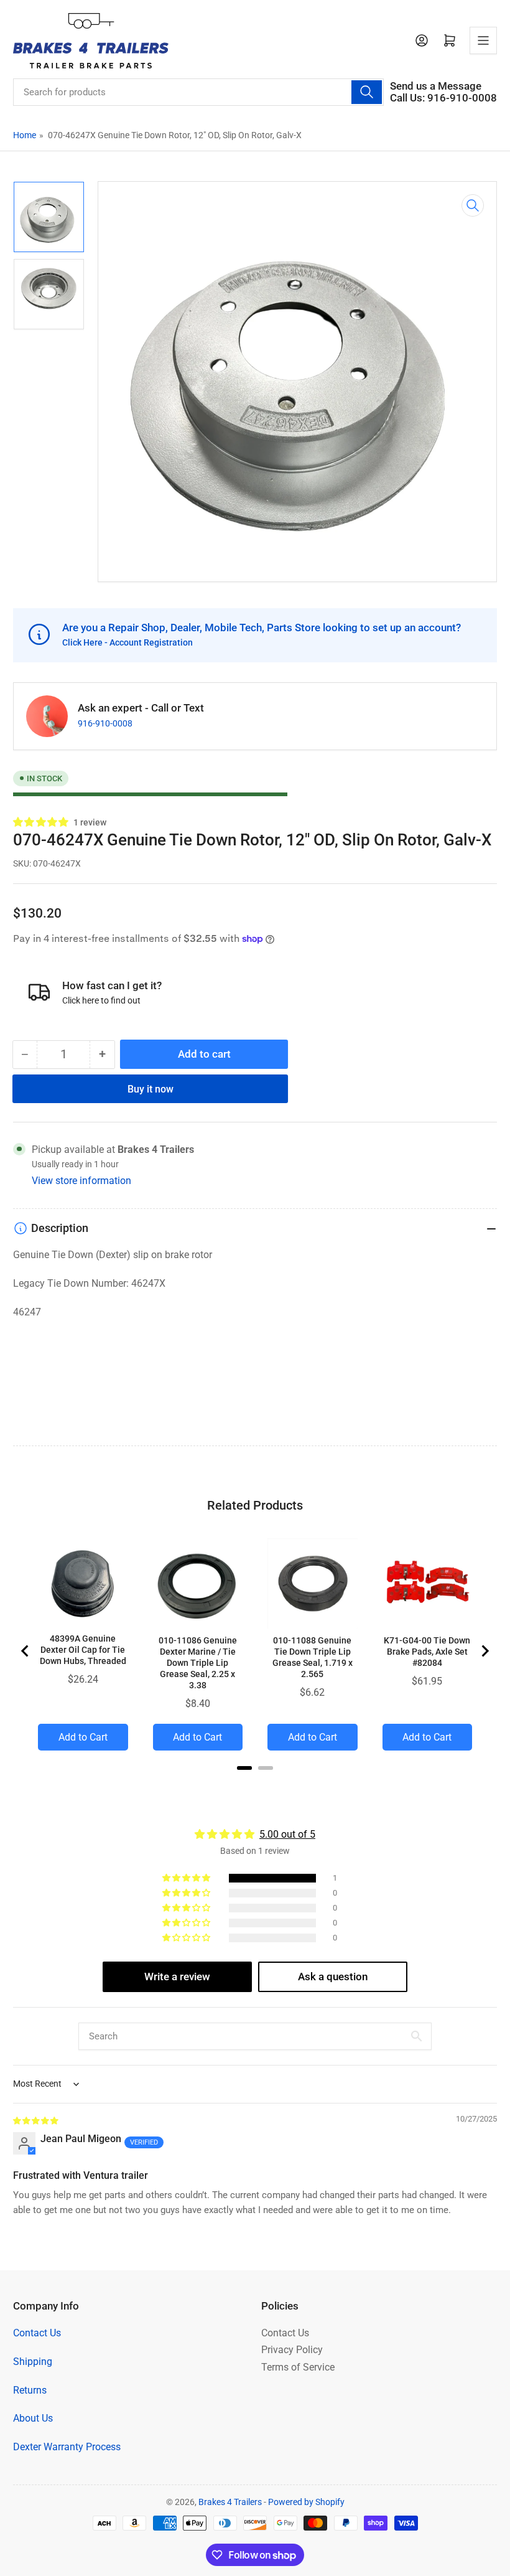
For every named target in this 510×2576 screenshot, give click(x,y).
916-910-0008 (105, 723)
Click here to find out (101, 1000)
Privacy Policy (292, 2350)
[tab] (244, 1768)
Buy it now (151, 1089)
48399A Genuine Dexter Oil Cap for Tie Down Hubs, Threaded (83, 1650)
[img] (36, 2120)
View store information (81, 1181)
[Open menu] (483, 40)
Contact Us (37, 2333)
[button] (41, 822)
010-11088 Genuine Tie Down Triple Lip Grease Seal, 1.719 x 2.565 (313, 1657)
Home (25, 135)
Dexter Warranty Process (67, 2447)
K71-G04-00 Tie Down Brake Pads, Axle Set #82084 (427, 1652)
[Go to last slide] (25, 1651)
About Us (33, 2418)
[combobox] (198, 92)
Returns (30, 2390)
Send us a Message (436, 86)
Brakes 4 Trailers (230, 2502)
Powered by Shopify (306, 2502)
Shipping (33, 2362)
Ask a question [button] (333, 1977)
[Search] (366, 92)
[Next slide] (484, 1651)
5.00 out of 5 (287, 1834)
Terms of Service (298, 2367)
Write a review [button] (177, 1977)
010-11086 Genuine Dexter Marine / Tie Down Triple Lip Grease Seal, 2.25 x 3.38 (198, 1663)
